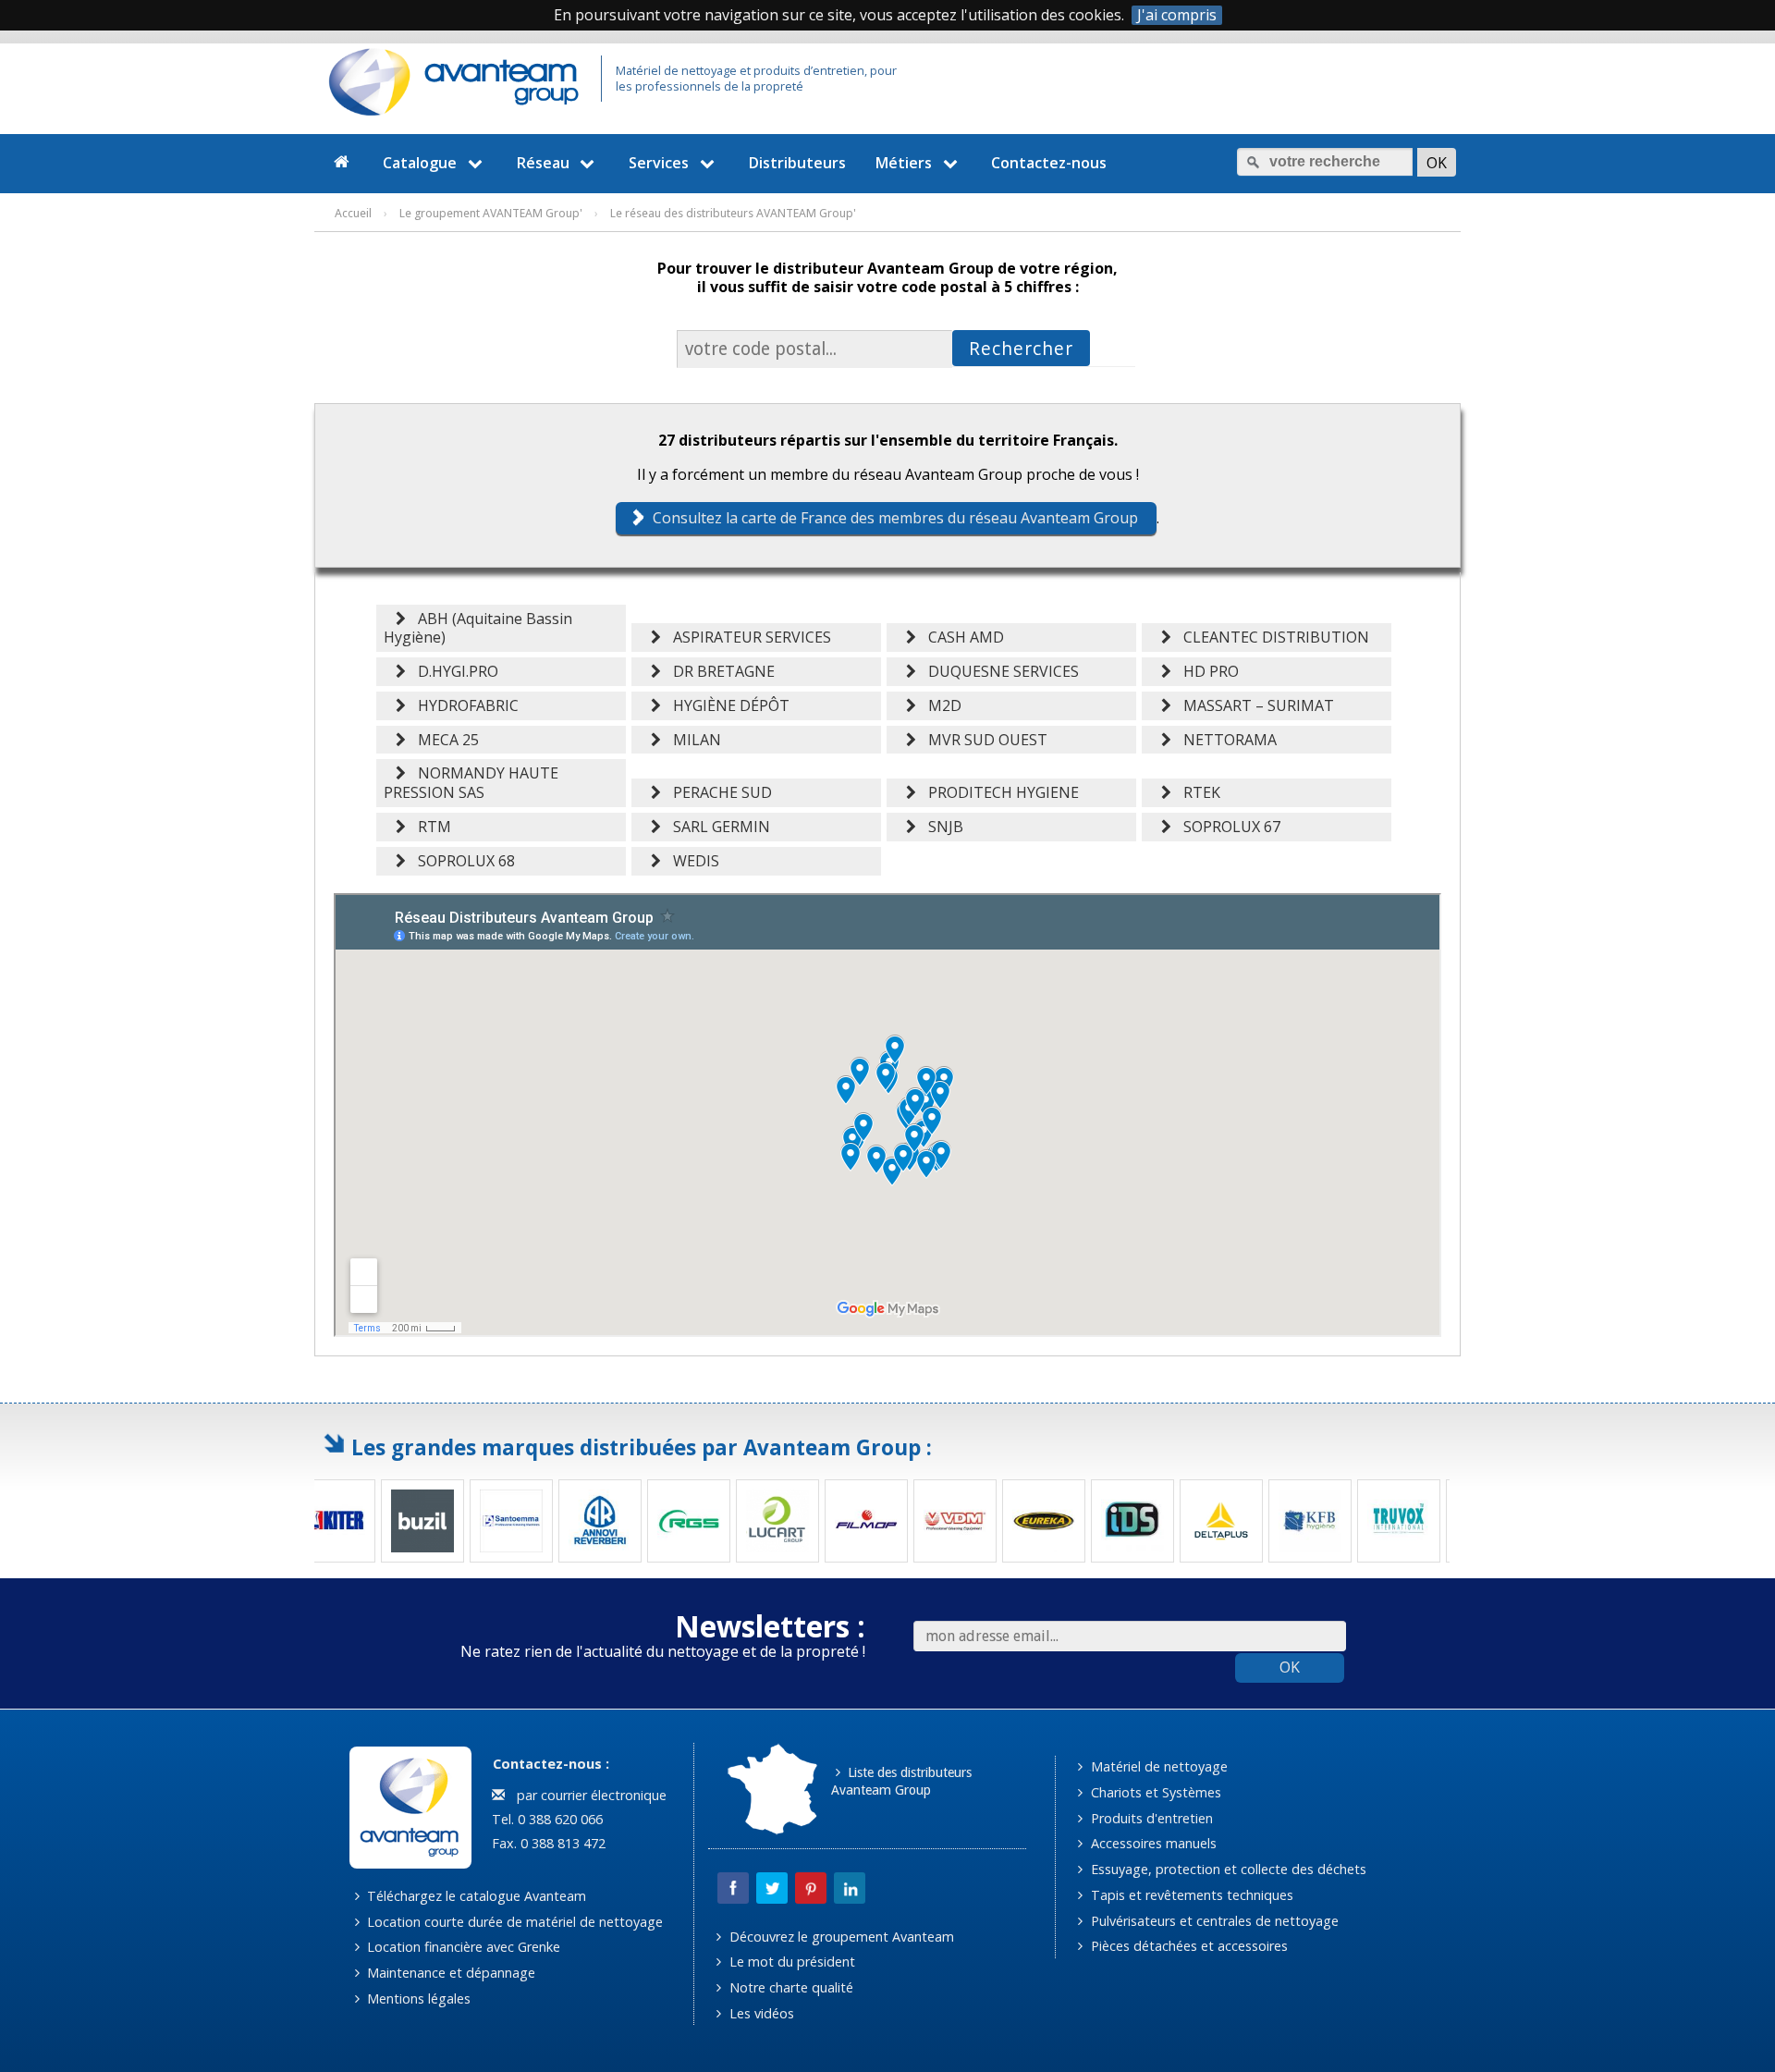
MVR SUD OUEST (984, 740)
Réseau (543, 163)
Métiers (904, 163)
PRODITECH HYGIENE (1000, 792)
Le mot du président (790, 1962)
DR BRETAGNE (720, 671)
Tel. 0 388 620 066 (545, 1819)
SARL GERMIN (718, 827)
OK (1290, 1667)
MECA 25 (445, 740)
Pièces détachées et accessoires (1187, 1946)
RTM (431, 827)
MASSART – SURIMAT (1255, 705)
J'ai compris (1177, 15)
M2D (941, 705)
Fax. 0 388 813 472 (547, 1843)
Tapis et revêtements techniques (1190, 1895)
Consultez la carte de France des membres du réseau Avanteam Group (895, 518)
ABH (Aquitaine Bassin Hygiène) (478, 628)
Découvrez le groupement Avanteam (840, 1937)
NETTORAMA (1226, 740)
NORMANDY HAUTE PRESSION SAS (471, 783)
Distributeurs (797, 163)
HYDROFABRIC (465, 705)
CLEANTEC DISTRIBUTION (1273, 637)
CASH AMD (962, 637)
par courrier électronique (588, 1795)
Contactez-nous (1049, 163)
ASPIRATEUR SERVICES (748, 637)
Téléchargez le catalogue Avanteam (475, 1896)
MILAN (693, 740)
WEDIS (692, 861)
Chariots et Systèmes (1154, 1792)
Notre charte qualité (790, 1987)
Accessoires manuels (1152, 1843)
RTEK (1198, 792)
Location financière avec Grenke (462, 1947)
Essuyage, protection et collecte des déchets (1227, 1869)
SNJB (942, 827)
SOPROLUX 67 (1228, 827)
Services (659, 163)
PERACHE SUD (719, 792)
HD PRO (1207, 671)
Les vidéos (760, 2013)
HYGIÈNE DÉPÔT (728, 705)
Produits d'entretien (1150, 1818)
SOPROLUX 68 (463, 861)
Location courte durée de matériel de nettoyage (513, 1922)
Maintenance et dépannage (449, 1973)
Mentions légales (417, 1998)
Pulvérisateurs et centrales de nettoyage (1213, 1921)
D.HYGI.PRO (454, 671)
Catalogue (420, 163)
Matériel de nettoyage (1157, 1766)
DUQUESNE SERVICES (1000, 671)
